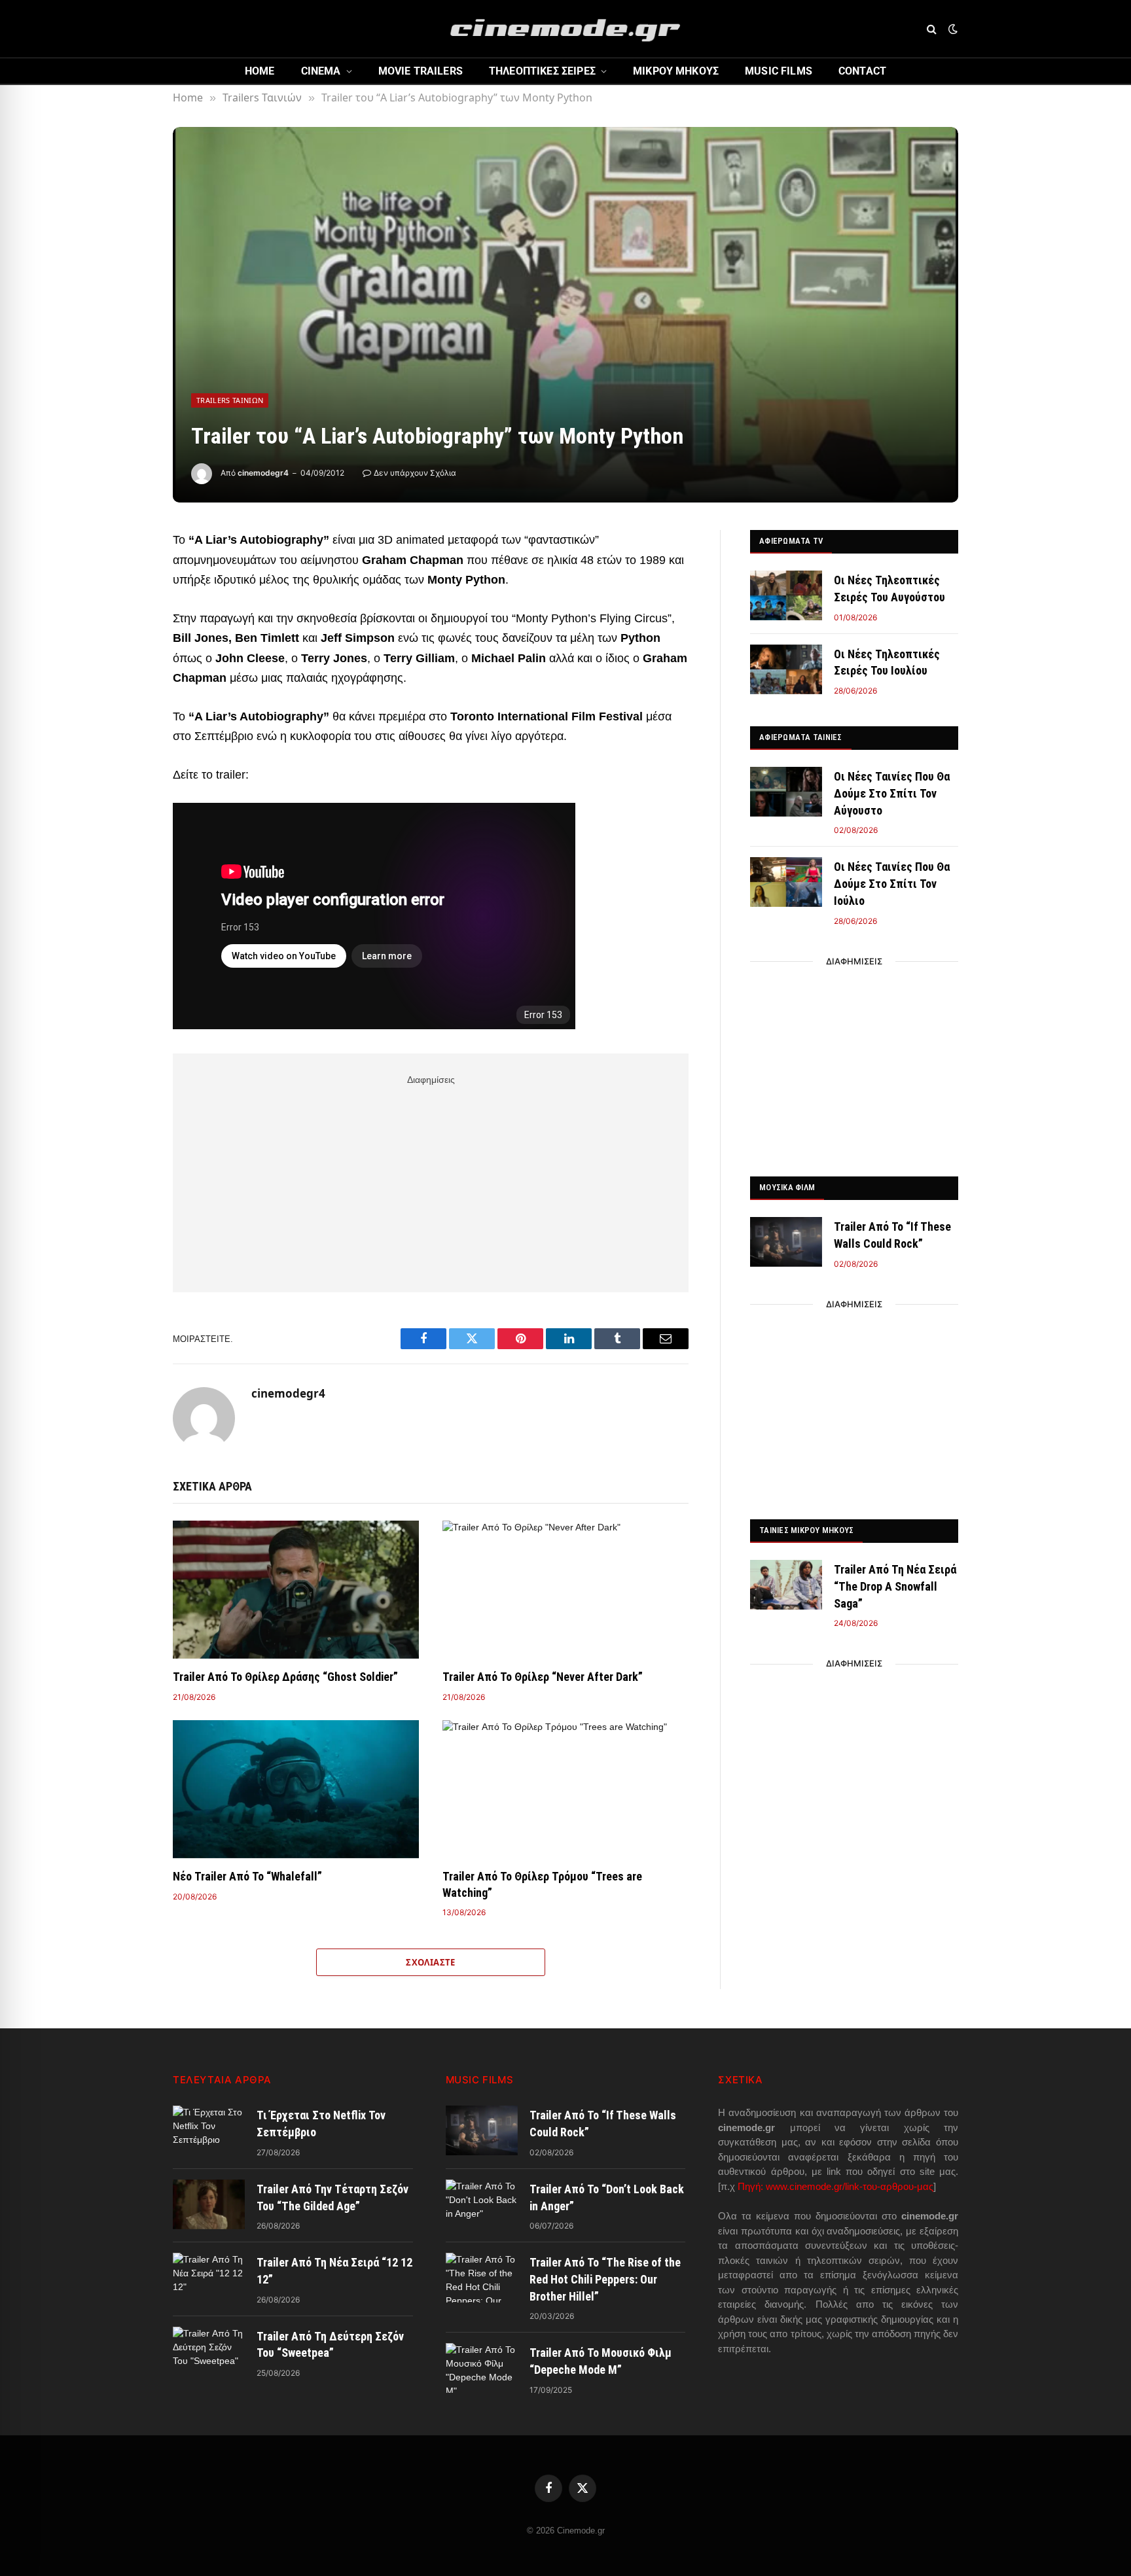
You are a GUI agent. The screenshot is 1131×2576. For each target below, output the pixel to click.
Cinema (321, 71)
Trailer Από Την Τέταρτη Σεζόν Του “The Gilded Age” (332, 2197)
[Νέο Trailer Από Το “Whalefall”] (296, 1790)
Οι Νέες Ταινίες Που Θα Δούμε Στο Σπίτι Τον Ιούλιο (892, 883)
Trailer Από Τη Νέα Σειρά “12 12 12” (334, 2271)
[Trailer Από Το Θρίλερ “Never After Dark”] (565, 1590)
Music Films (779, 71)
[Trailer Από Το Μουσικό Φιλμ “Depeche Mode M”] (482, 2368)
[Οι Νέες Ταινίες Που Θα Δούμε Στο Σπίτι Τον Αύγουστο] (786, 792)
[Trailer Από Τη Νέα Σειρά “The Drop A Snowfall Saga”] (786, 1585)
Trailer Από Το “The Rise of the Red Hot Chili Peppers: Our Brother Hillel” (605, 2279)
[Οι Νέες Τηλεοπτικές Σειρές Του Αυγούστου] (786, 595)
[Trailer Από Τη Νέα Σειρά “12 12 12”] (209, 2278)
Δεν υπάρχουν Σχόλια (415, 473)
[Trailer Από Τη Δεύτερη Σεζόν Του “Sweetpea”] (209, 2352)
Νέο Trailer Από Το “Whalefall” (247, 1876)
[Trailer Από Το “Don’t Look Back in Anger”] (482, 2204)
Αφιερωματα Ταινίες (801, 737)
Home (260, 71)
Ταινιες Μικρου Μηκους (806, 1530)
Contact (862, 71)
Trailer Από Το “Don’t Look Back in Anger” (607, 2197)
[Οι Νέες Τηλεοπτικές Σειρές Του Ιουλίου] (786, 669)
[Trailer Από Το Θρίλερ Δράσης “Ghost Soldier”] (296, 1590)
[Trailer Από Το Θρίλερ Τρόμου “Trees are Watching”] (565, 1790)
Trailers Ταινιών (230, 400)
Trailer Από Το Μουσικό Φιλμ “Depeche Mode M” (601, 2361)
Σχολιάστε (431, 1962)
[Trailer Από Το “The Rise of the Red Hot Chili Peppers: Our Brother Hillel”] (482, 2278)
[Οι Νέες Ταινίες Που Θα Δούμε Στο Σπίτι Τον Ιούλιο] (786, 882)
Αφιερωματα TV (791, 541)
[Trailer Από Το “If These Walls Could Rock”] (786, 1242)
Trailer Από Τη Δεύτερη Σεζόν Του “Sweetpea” (330, 2345)
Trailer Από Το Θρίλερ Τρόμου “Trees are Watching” (542, 1884)
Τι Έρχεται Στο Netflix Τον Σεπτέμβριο (321, 2124)
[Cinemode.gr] (565, 29)
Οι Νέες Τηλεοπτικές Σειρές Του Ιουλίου (887, 662)
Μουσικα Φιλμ (787, 1187)
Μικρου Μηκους (676, 71)
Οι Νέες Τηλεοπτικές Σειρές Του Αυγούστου (889, 589)
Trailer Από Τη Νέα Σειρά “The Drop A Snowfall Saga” (895, 1586)
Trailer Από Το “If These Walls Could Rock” (892, 1235)
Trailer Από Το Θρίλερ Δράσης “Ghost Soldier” (285, 1677)
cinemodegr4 (263, 473)
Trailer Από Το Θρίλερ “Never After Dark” (543, 1677)
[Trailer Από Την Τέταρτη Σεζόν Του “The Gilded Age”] (209, 2204)
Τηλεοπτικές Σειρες (542, 71)
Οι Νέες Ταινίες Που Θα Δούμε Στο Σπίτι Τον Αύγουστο (892, 793)
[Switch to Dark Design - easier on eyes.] (952, 29)
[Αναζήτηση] (932, 29)
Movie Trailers (421, 71)
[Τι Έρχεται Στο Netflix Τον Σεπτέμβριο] (209, 2130)
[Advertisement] (431, 1181)
